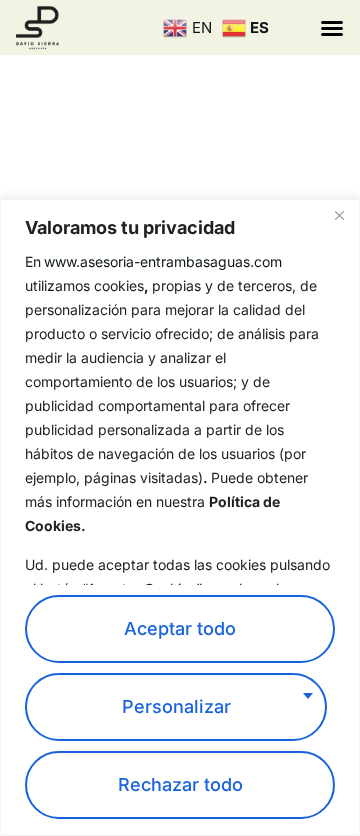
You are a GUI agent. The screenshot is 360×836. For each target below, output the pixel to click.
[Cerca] (339, 216)
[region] (180, 517)
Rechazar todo (180, 784)
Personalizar (176, 706)
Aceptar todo (180, 628)
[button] (332, 28)
